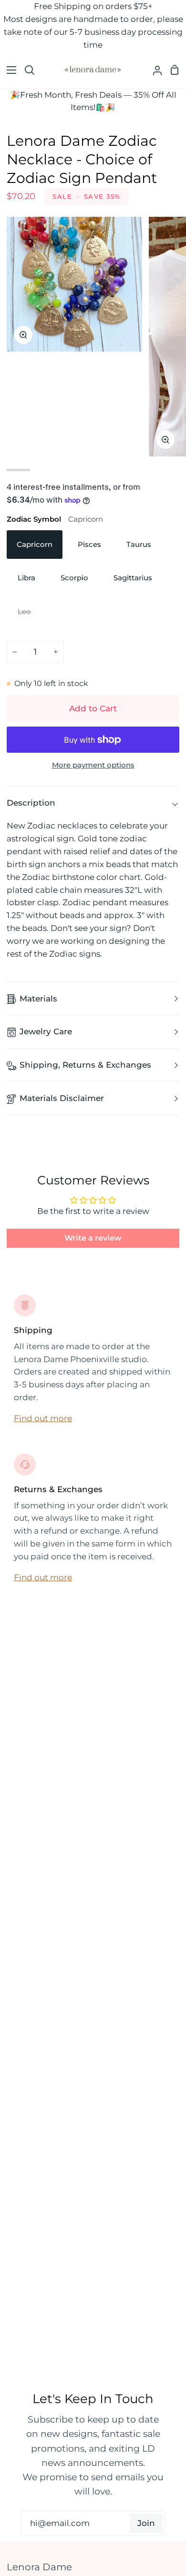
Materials (38, 999)
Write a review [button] (93, 1238)
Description (31, 803)
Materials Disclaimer (62, 1098)
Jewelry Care (46, 1031)
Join (146, 2523)
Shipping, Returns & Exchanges (85, 1065)
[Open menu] (9, 70)
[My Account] (154, 70)
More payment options (93, 765)
